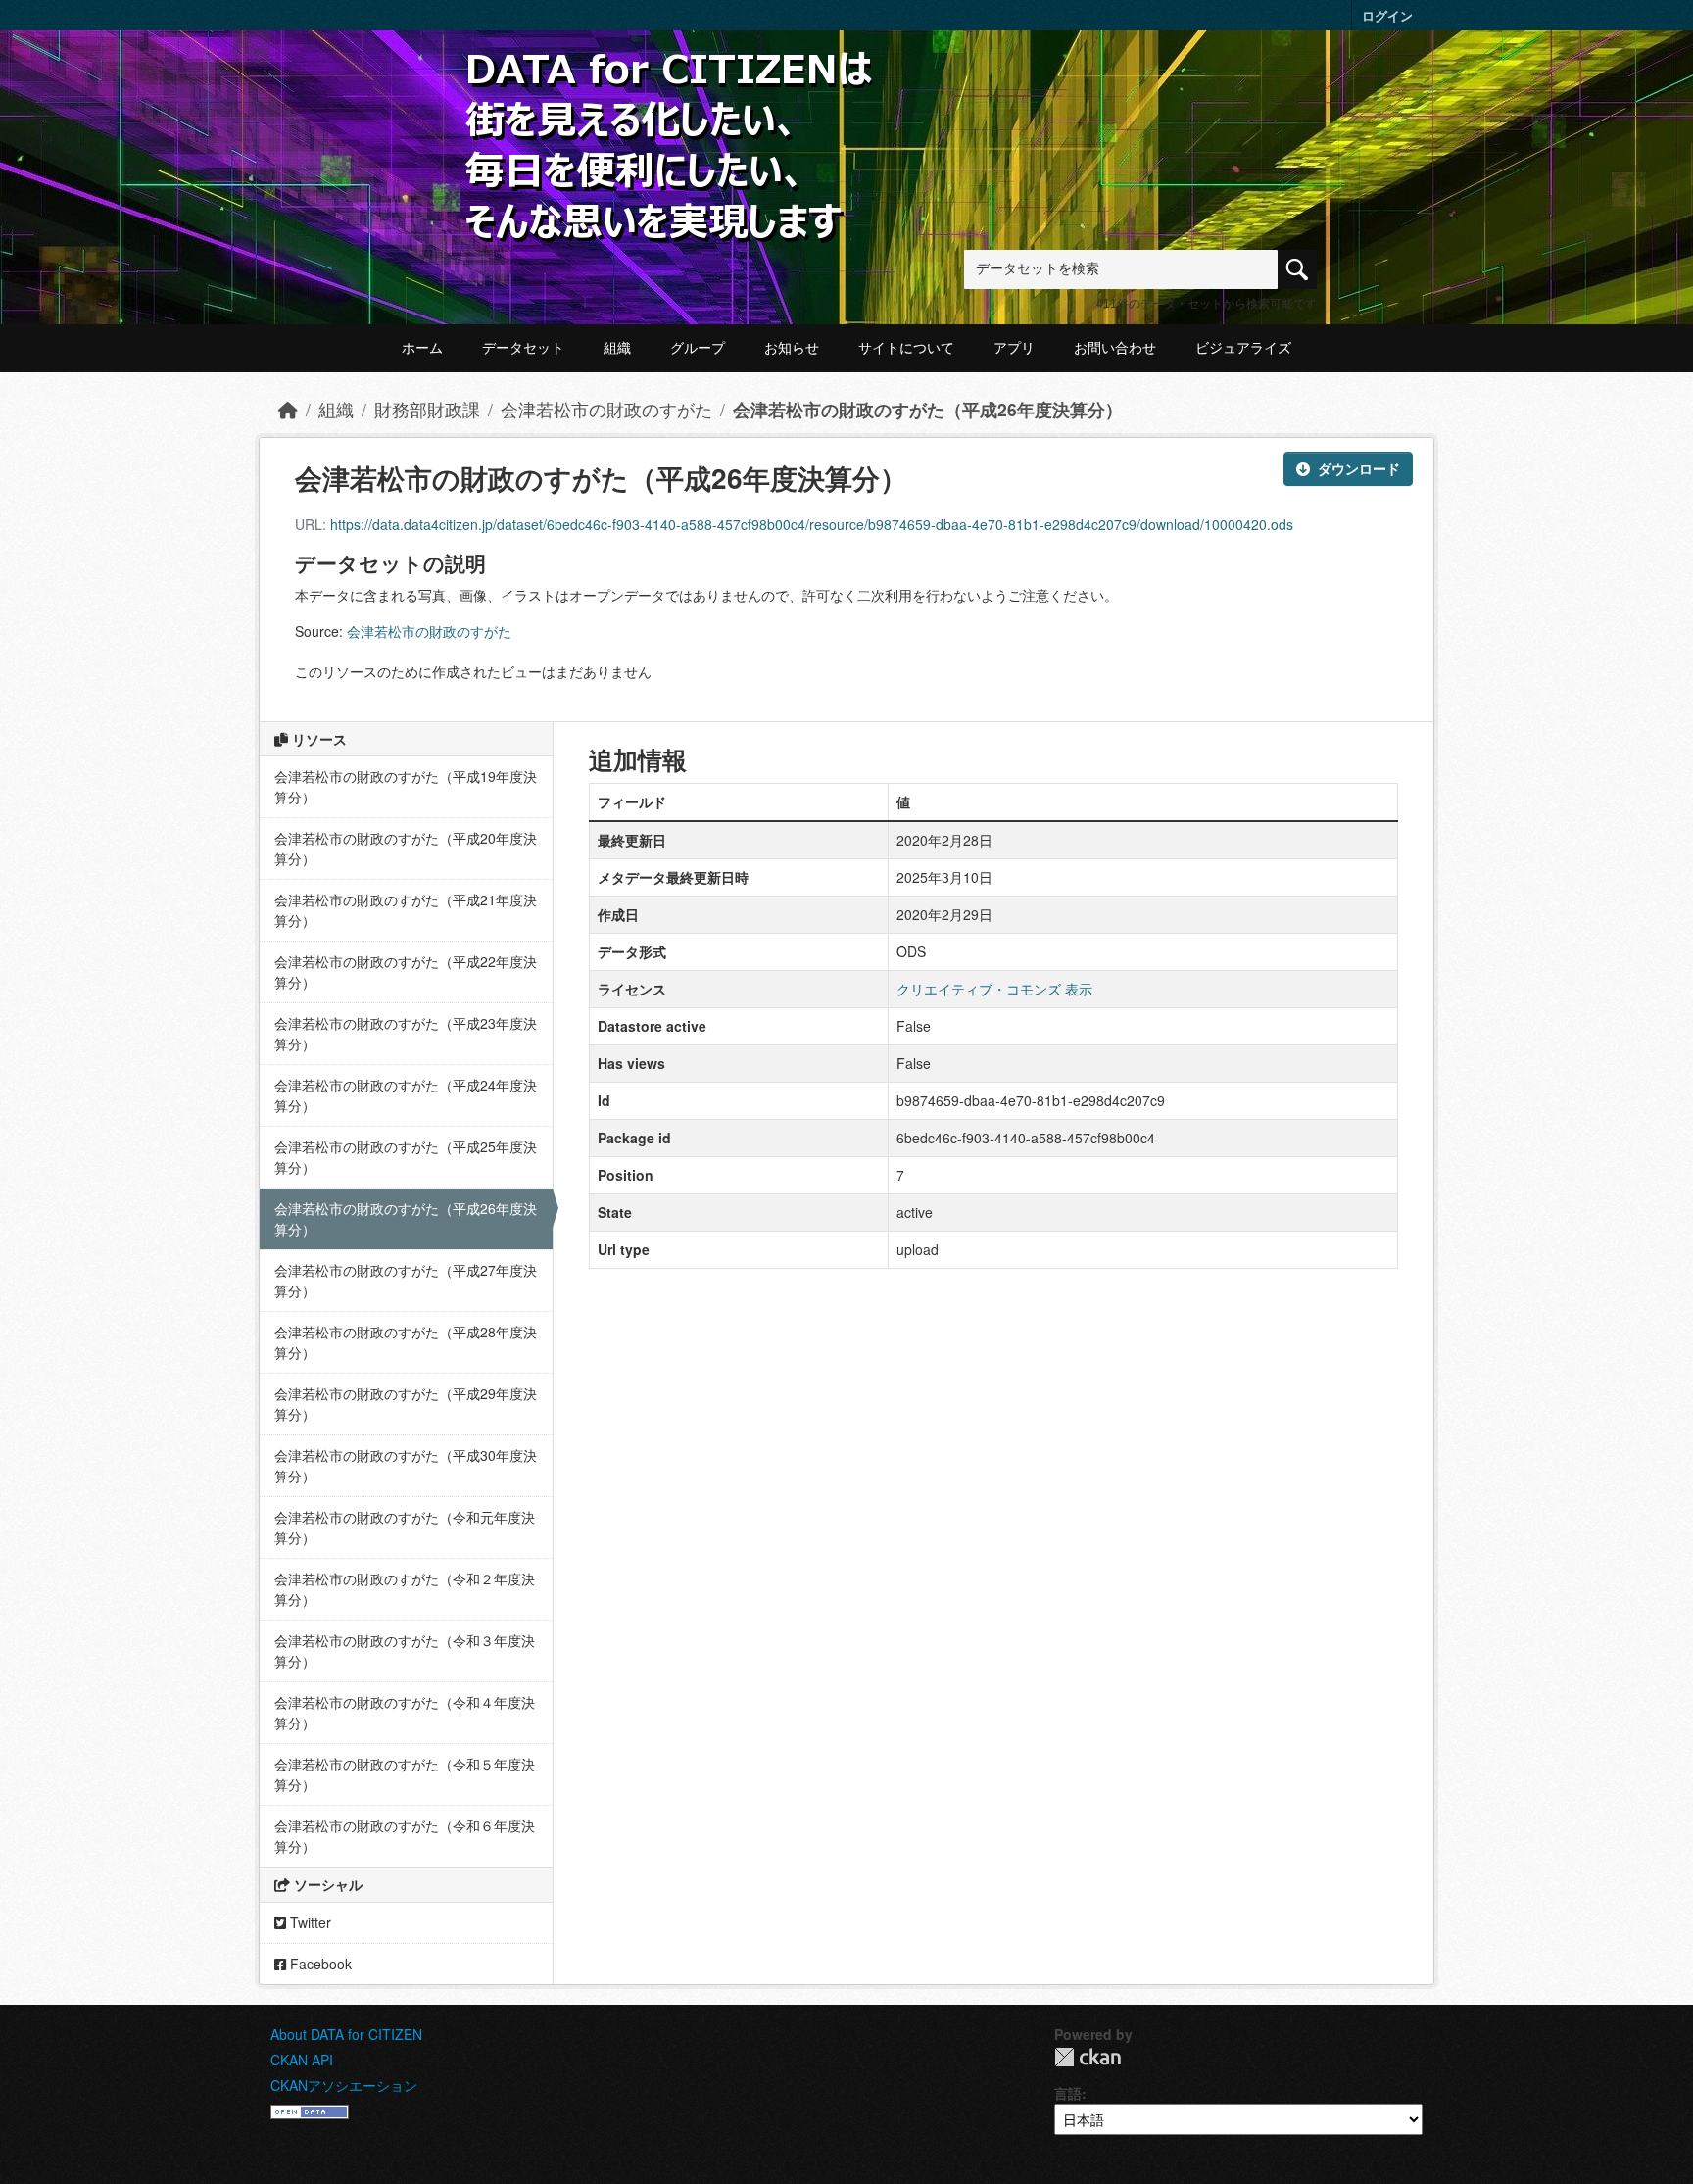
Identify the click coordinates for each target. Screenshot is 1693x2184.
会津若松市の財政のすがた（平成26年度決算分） (928, 409)
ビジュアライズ (1243, 348)
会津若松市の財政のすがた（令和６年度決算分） (405, 1836)
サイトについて (906, 348)
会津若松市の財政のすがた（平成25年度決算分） (406, 1157)
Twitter (309, 1922)
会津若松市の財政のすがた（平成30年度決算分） (406, 1465)
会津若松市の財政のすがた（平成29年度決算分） (406, 1404)
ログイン (1387, 15)
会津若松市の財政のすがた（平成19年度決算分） (406, 786)
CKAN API (302, 2060)
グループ (698, 348)
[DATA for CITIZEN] (670, 81)
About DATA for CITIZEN (346, 2034)
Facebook (319, 1964)
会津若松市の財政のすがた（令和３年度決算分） (405, 1650)
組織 (617, 348)
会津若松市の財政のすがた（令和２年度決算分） (405, 1589)
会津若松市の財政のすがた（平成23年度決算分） (406, 1033)
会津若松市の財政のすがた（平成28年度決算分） (406, 1342)
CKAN (1088, 2057)
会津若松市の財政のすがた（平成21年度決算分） (406, 910)
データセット (523, 348)
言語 (1068, 2093)
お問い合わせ (1115, 348)
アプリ (1014, 348)
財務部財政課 (427, 409)
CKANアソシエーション (344, 2085)
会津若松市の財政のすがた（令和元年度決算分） (405, 1527)
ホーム (422, 348)
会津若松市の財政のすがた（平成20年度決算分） (406, 848)
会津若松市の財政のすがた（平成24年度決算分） (406, 1095)
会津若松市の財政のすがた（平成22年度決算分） (406, 971)
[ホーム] (288, 409)
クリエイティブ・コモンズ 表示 (994, 989)
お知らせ (792, 348)
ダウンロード (1359, 468)
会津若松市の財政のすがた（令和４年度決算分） (405, 1712)
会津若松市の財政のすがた (606, 409)
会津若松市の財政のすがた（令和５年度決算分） (405, 1774)
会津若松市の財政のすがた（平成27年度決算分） (406, 1280)
